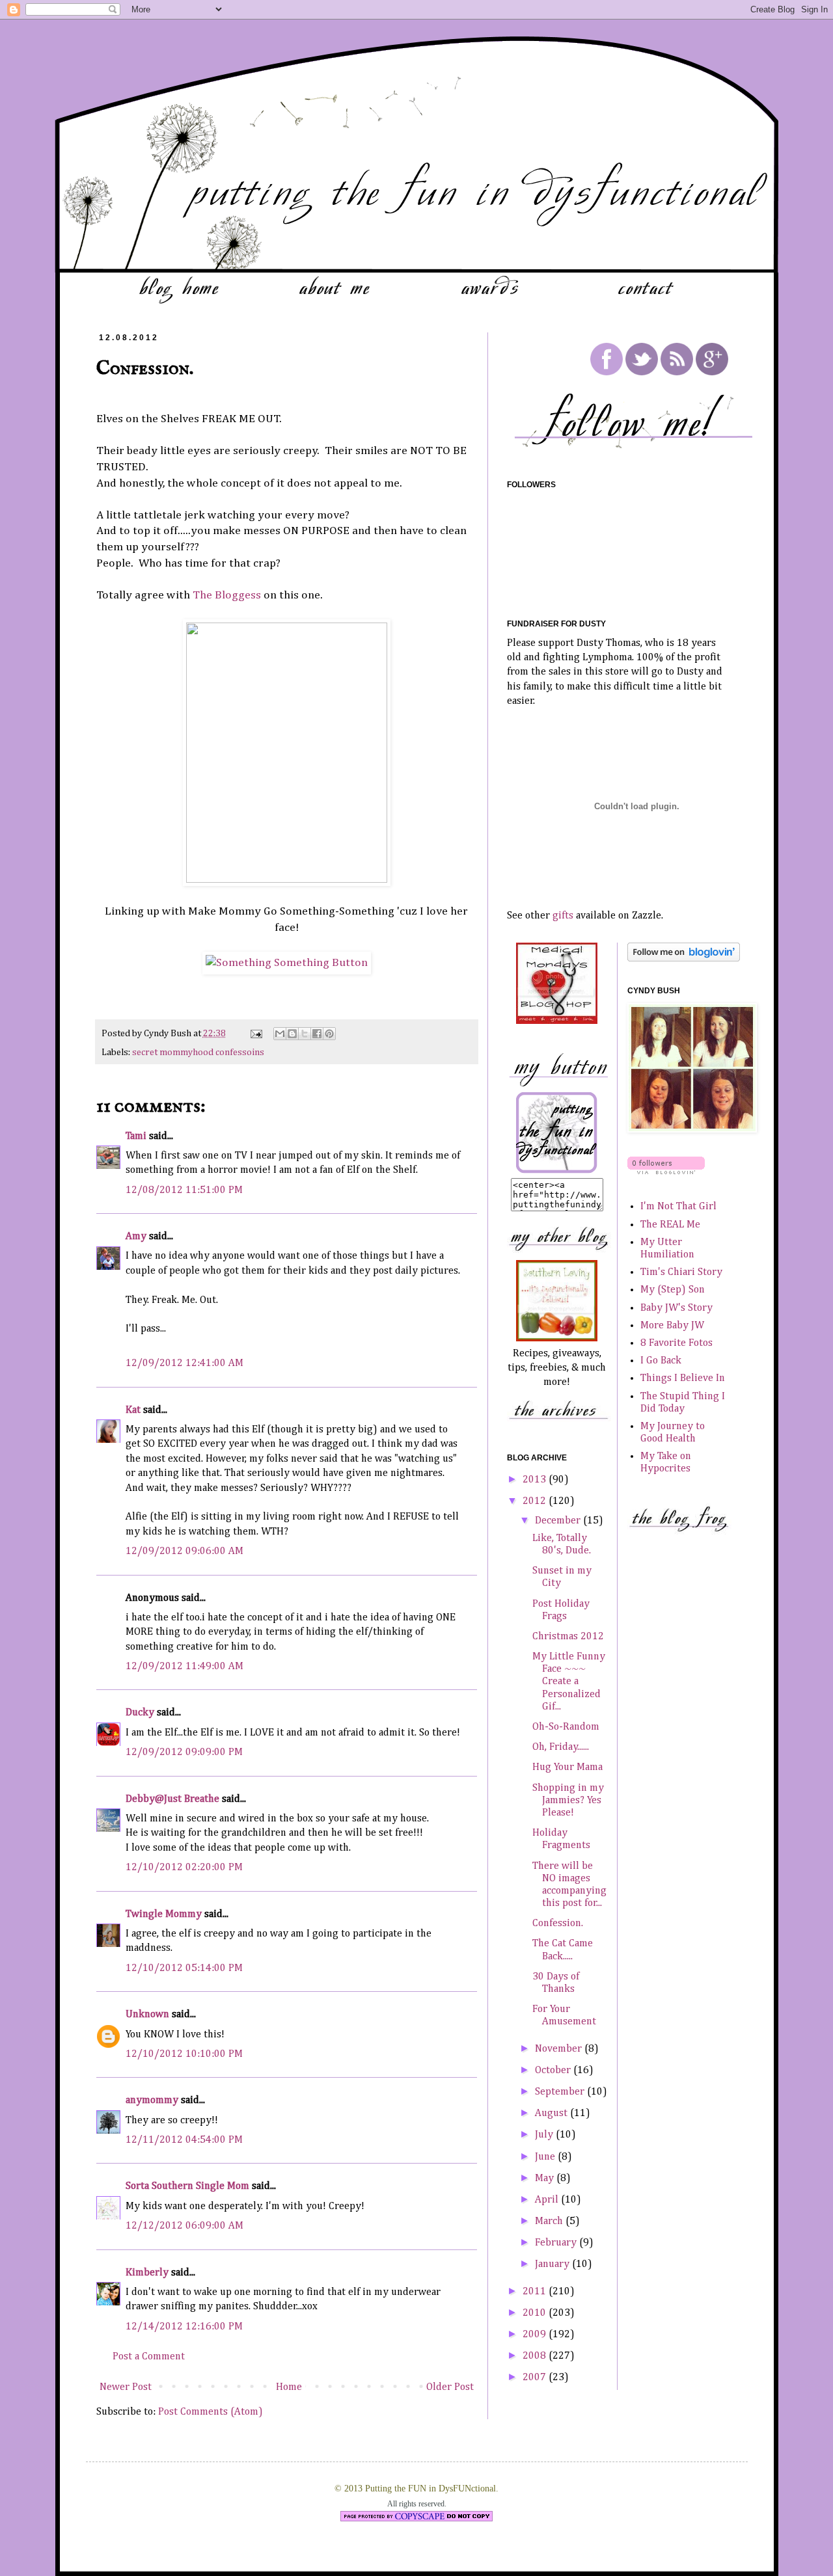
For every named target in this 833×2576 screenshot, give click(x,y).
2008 (536, 2356)
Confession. (558, 1924)
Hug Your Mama (567, 1767)
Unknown (147, 2015)
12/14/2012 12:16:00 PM (184, 2327)
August (553, 2113)
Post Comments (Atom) (211, 2412)
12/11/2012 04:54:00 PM (184, 2140)
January (553, 2264)
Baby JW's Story (676, 1308)
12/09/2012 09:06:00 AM (184, 1551)
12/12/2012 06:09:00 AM (184, 2226)
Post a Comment (149, 2357)
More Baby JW (672, 1326)
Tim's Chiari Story (681, 1272)
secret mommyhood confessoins (198, 1053)
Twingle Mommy (164, 1914)
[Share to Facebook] (317, 1034)
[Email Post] (255, 1034)
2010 (536, 2313)
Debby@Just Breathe (172, 1799)
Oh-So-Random (566, 1727)
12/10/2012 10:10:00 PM (184, 2054)
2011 (536, 2292)
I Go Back (661, 1361)
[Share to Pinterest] (329, 1034)
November (560, 2049)
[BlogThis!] (292, 1034)
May (546, 2179)
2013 (536, 1480)
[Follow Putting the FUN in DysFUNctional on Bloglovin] (684, 959)
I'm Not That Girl (678, 1207)
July (545, 2135)
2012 (536, 1501)
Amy (136, 1237)
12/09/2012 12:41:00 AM (184, 1363)
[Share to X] (305, 1034)
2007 (536, 2378)
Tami (136, 1136)
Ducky (140, 1713)
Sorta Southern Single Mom (187, 2186)
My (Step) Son (673, 1290)
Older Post (450, 2387)
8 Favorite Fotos (676, 1343)
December (559, 1521)
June (546, 2157)
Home (289, 2387)
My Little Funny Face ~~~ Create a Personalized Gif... (569, 1682)
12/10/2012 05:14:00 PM (184, 1968)
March (550, 2221)
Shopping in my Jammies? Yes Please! (568, 1801)
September (561, 2092)
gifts (563, 916)
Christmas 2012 (568, 1637)
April (548, 2200)
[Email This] (280, 1034)
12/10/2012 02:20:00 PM (184, 1868)
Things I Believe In (683, 1378)
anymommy (152, 2100)
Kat (133, 1410)
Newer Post (126, 2387)
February (557, 2243)
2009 (536, 2335)
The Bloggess (227, 595)
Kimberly (147, 2273)
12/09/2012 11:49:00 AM (184, 1667)
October (554, 2071)
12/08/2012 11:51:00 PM (184, 1190)
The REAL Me (670, 1225)
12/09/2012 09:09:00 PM (184, 1752)
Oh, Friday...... (561, 1747)
